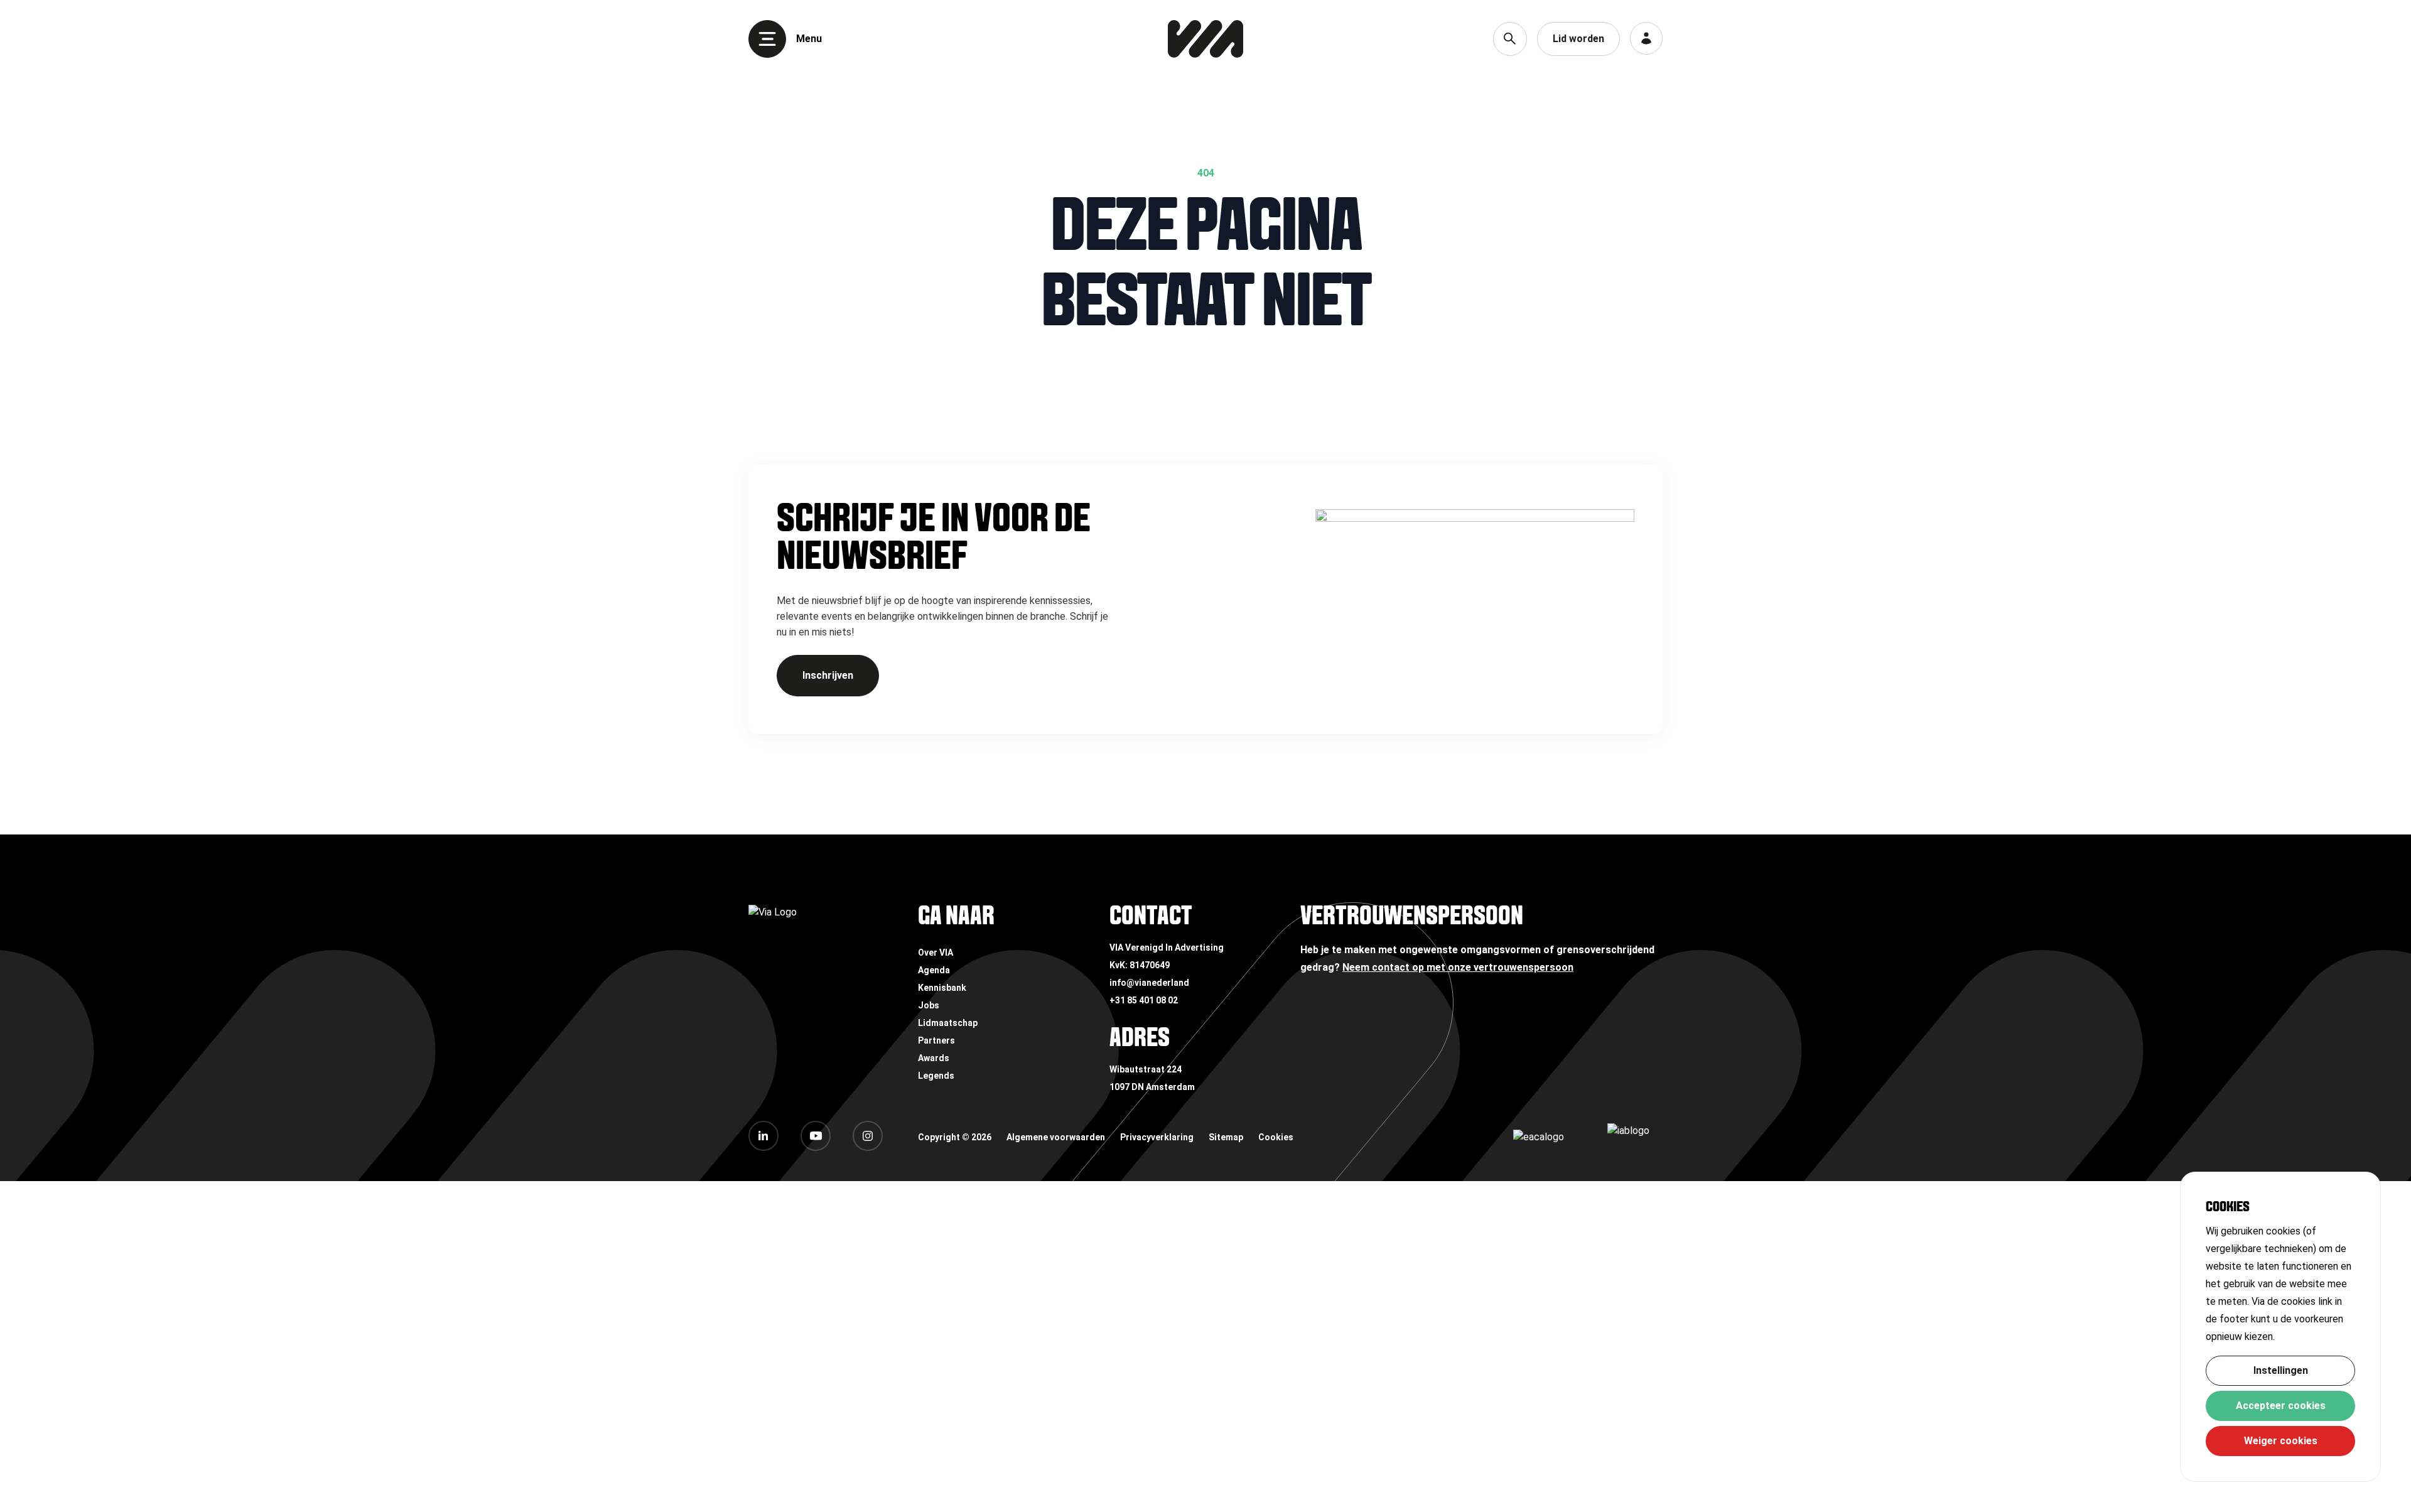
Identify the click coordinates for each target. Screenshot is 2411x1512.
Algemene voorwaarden (1056, 1137)
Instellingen (2281, 1370)
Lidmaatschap (948, 1023)
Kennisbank (942, 988)
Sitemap (1226, 1137)
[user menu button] (1646, 38)
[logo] (1205, 39)
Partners (936, 1040)
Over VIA (936, 953)
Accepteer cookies (2281, 1406)
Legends (936, 1076)
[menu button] (767, 39)
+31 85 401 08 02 (1144, 1000)
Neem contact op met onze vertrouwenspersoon (1458, 967)
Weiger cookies (2281, 1441)
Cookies (1276, 1137)
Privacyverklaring (1157, 1137)
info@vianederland (1149, 983)
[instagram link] (868, 1136)
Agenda (934, 970)
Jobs (929, 1005)
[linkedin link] (763, 1136)
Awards (934, 1058)
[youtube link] (816, 1136)
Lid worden (1578, 39)
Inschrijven (828, 675)
